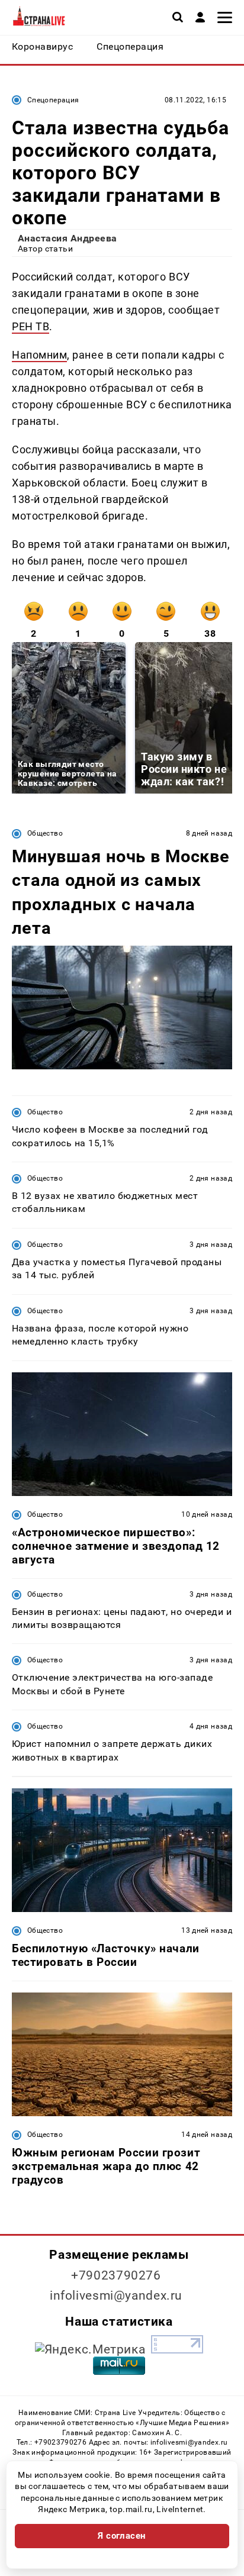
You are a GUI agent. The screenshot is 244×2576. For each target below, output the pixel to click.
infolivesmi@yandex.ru (116, 2295)
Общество (45, 833)
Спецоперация (53, 100)
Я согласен (122, 2536)
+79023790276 (116, 2275)
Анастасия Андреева (68, 238)
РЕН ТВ (30, 326)
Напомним (39, 355)
